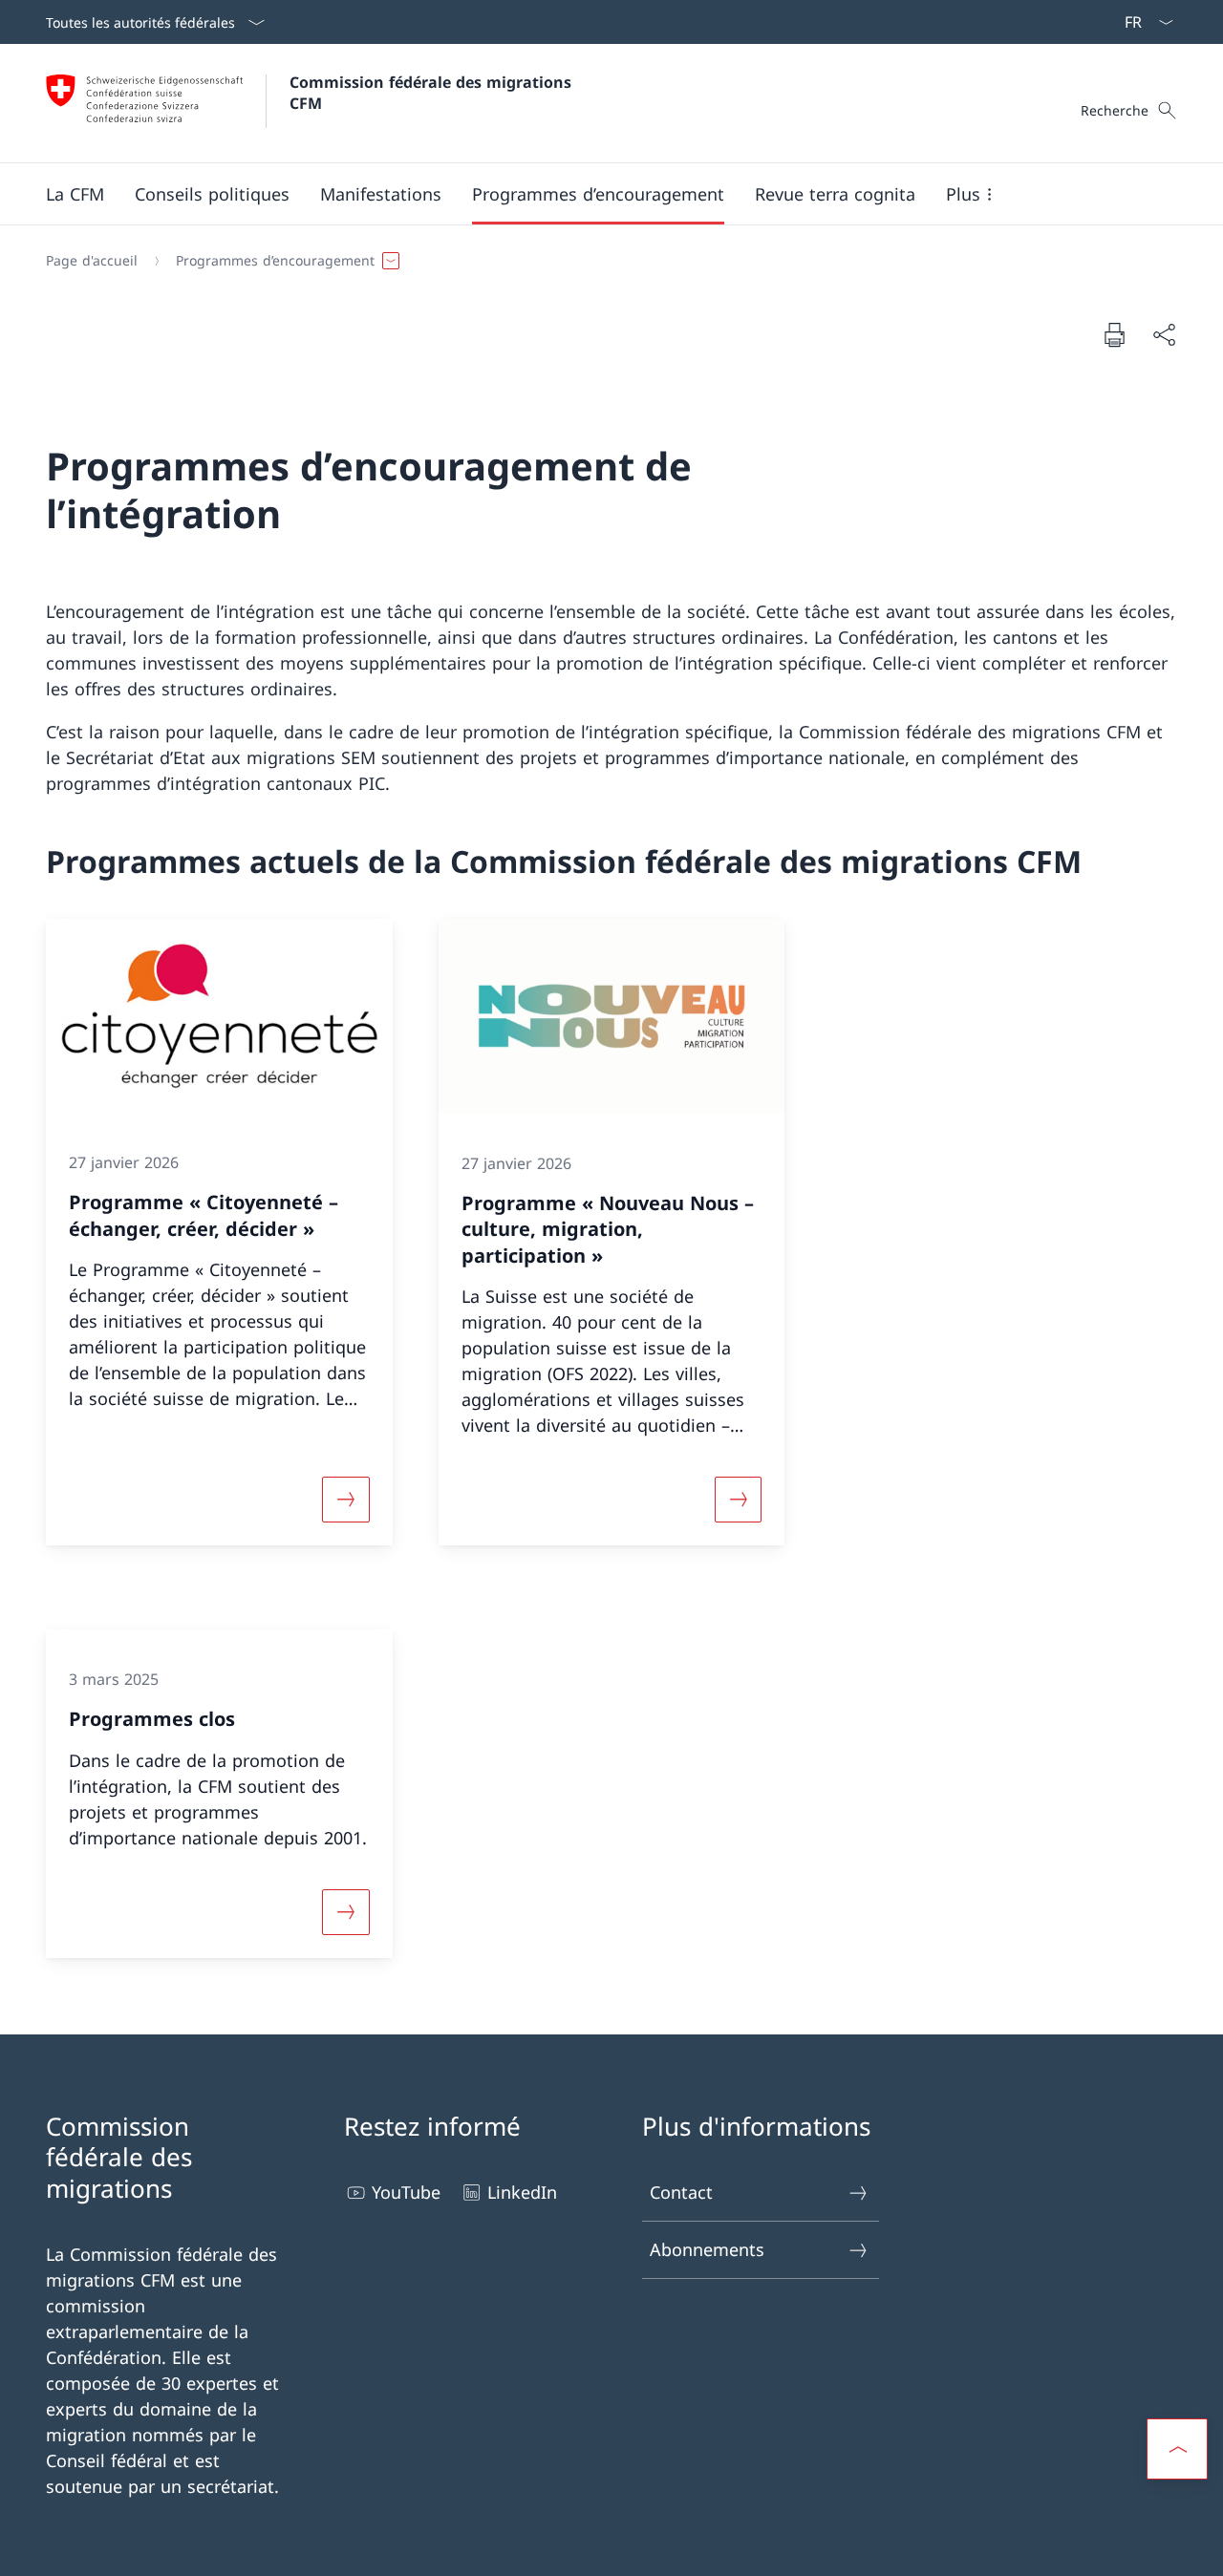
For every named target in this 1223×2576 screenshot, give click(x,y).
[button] (75, 194)
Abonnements (707, 2249)
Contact (681, 2192)
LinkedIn (522, 2192)
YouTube (406, 2192)
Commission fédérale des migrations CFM (433, 93)
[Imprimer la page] (1114, 334)
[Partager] (1164, 335)
